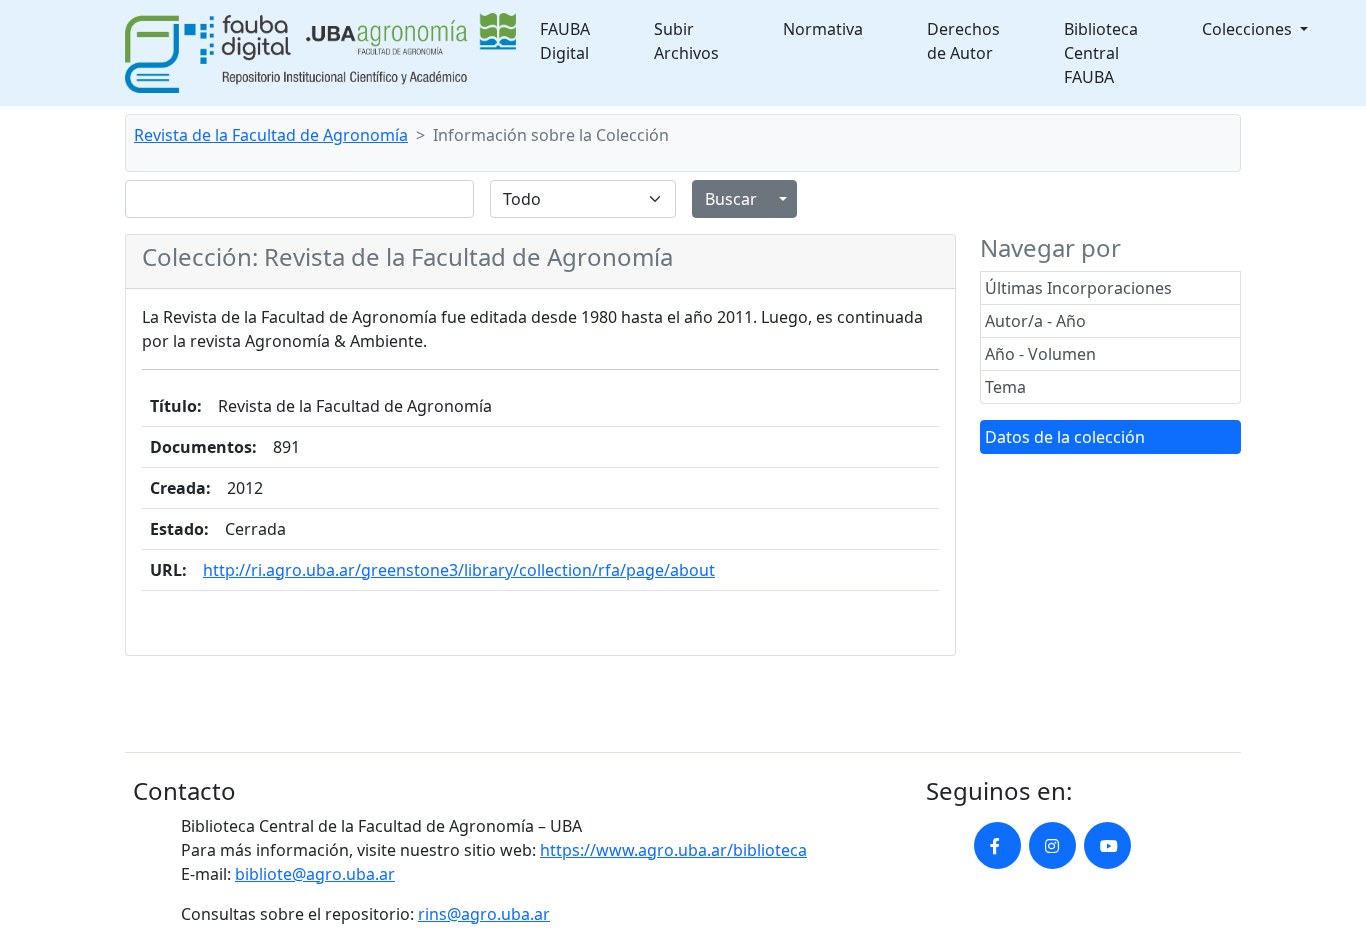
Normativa (823, 29)
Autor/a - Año (1035, 321)
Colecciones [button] (1249, 29)
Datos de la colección (1065, 437)
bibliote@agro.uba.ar (315, 874)
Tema (1005, 387)
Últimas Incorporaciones (1078, 288)
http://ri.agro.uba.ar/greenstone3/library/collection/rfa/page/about (459, 570)
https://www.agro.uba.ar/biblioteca (673, 850)
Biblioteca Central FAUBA (1101, 53)
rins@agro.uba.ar (484, 914)
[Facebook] (997, 845)
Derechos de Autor (963, 41)
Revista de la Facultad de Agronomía (271, 135)
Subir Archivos (686, 41)
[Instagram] (1052, 845)
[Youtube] (1107, 845)
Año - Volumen (1040, 354)
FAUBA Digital (565, 41)
